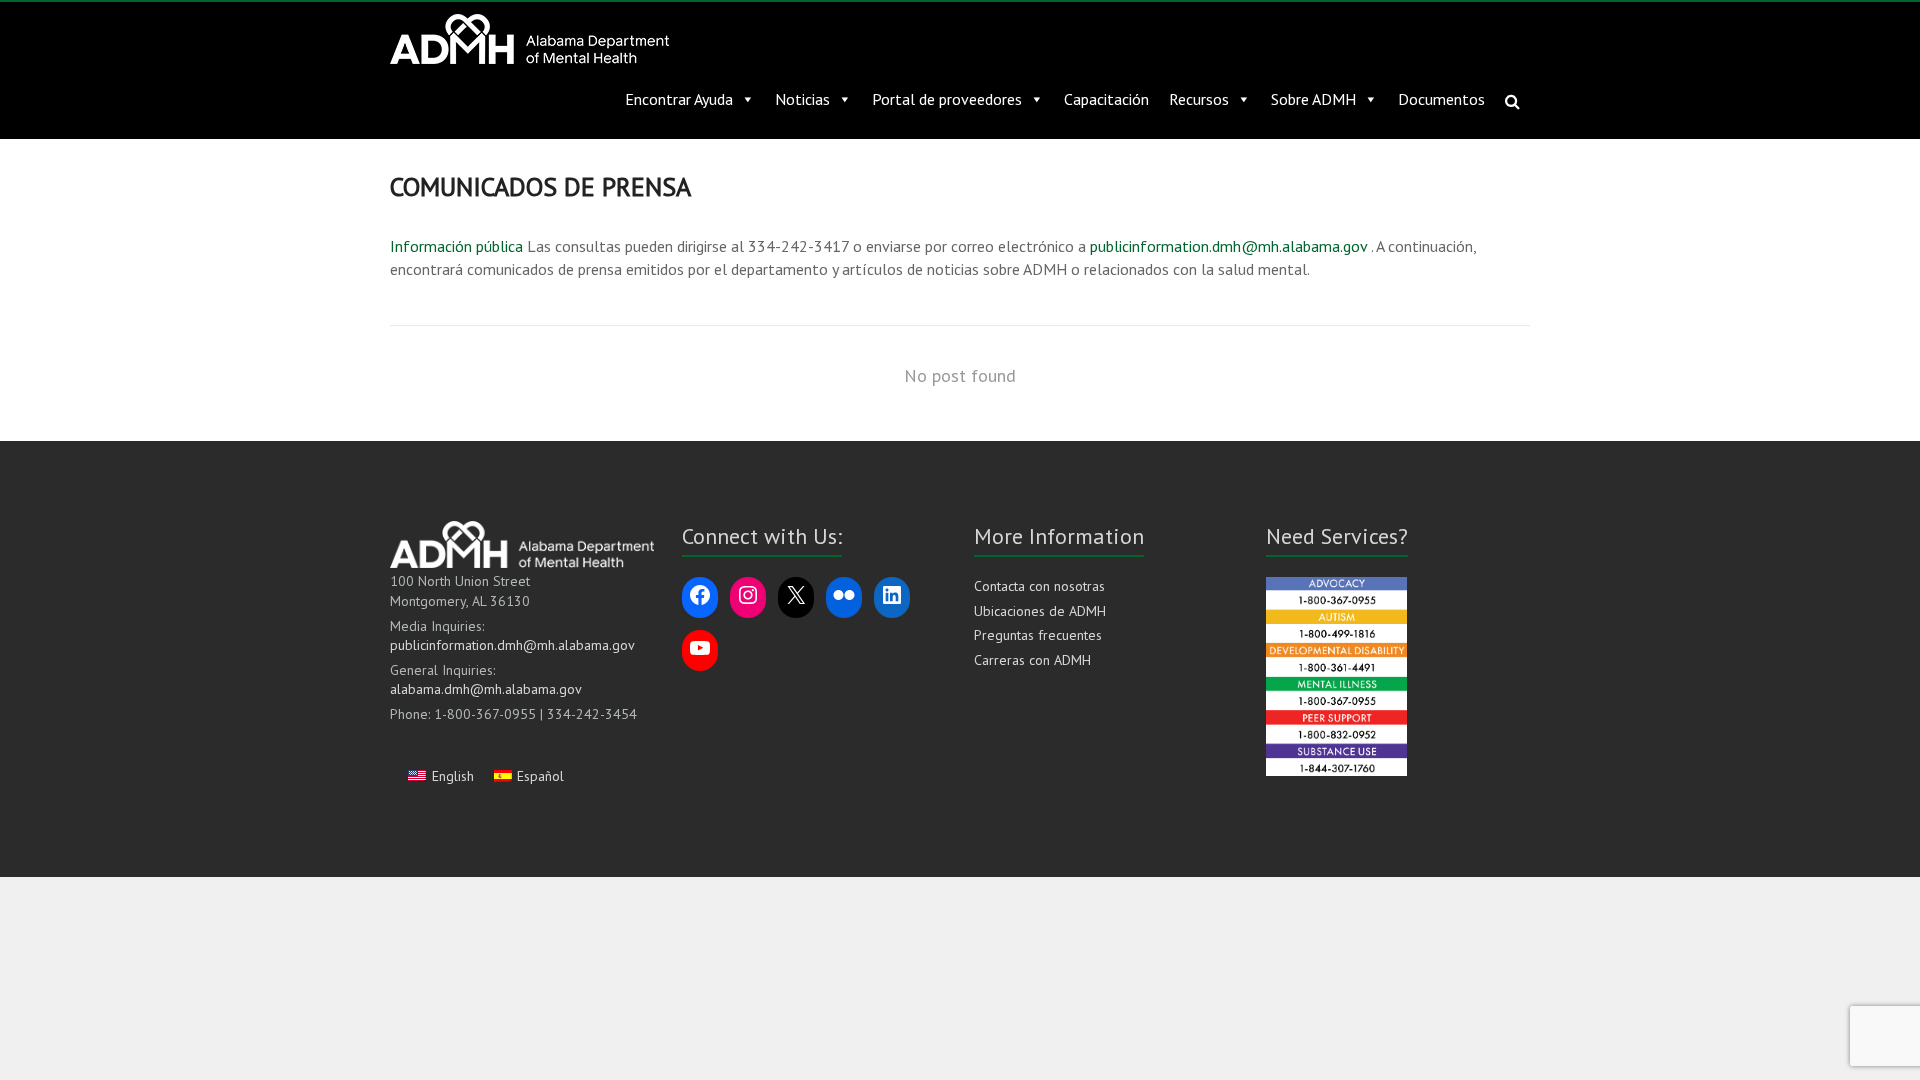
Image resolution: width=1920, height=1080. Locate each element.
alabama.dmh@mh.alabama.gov (486, 689)
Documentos (1441, 99)
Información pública (456, 246)
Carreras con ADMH (1032, 660)
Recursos (1199, 99)
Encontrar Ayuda (679, 99)
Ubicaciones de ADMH (1040, 611)
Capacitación (1106, 99)
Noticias (802, 99)
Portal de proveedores (947, 99)
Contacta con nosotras (1039, 586)
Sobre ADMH (1313, 99)
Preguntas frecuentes (1038, 635)
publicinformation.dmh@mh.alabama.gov (1226, 246)
